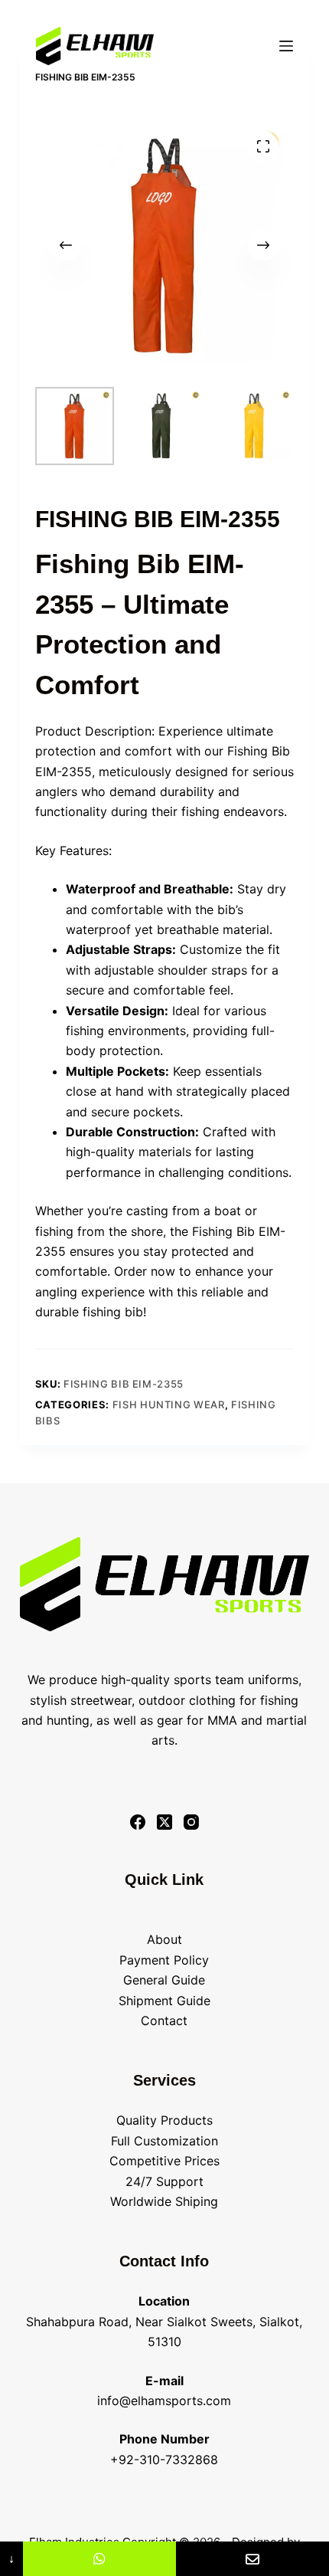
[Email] (252, 2559)
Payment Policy (164, 1960)
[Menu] (286, 46)
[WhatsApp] (99, 2559)
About (164, 1939)
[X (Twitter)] (164, 1822)
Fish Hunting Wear (169, 1404)
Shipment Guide (164, 2001)
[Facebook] (138, 1822)
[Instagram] (191, 1822)
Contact (164, 2020)
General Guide (164, 1980)
